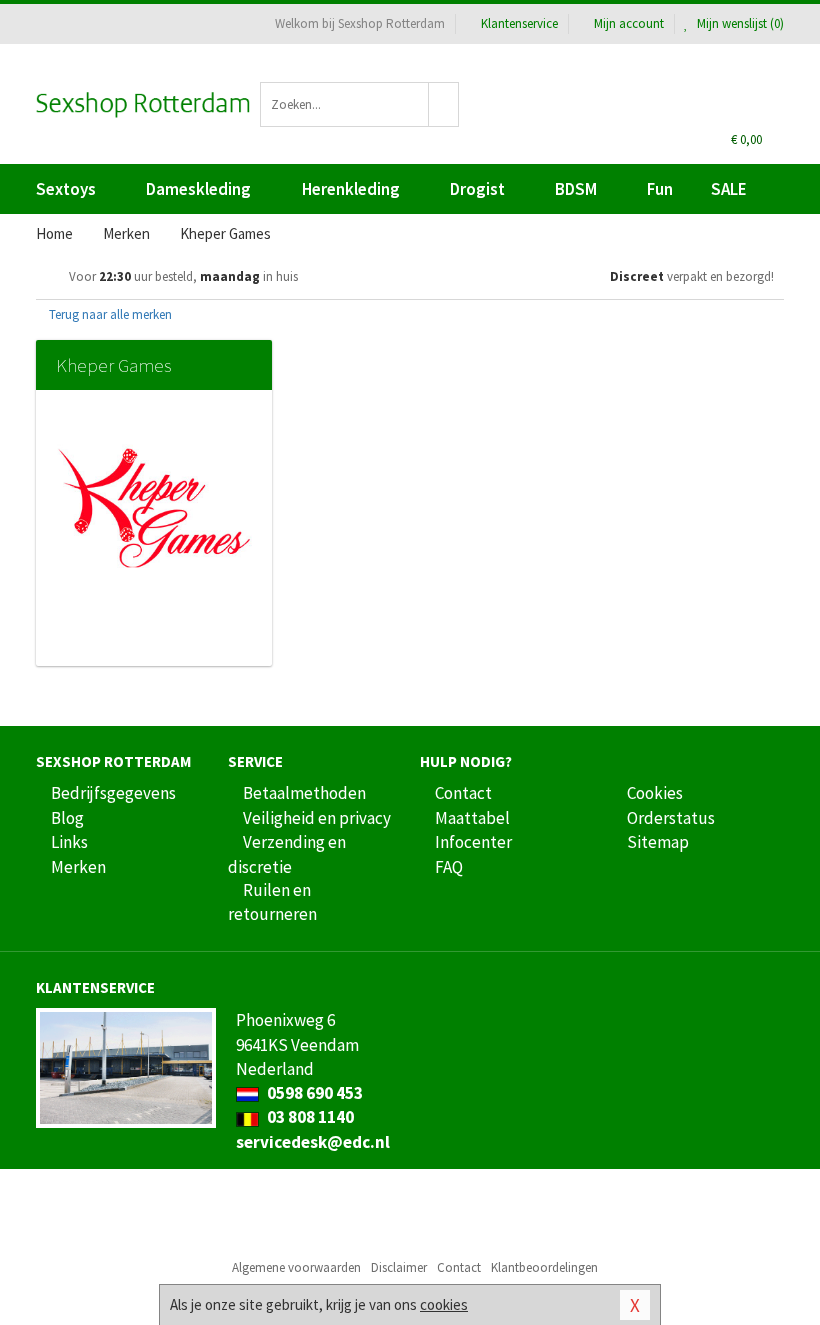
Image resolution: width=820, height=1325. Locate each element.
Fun (660, 189)
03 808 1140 (309, 1117)
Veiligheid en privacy (317, 818)
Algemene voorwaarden (296, 1267)
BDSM (576, 189)
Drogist (477, 189)
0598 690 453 (313, 1093)
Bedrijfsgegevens (113, 793)
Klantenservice (519, 23)
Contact (463, 793)
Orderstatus (671, 818)
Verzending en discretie (287, 854)
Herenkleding (351, 189)
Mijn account (629, 23)
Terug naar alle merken (109, 314)
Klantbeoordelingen (544, 1267)
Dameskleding (198, 189)
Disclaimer (399, 1267)
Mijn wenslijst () (739, 23)
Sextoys (66, 189)
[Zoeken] (444, 104)
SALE (729, 189)
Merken (78, 867)
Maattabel (472, 818)
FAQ (449, 867)
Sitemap (658, 842)
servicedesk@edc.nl (313, 1142)
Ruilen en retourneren (272, 902)
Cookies (655, 793)
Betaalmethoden (304, 793)
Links (69, 842)
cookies (444, 1304)
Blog (67, 818)
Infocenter (473, 842)
